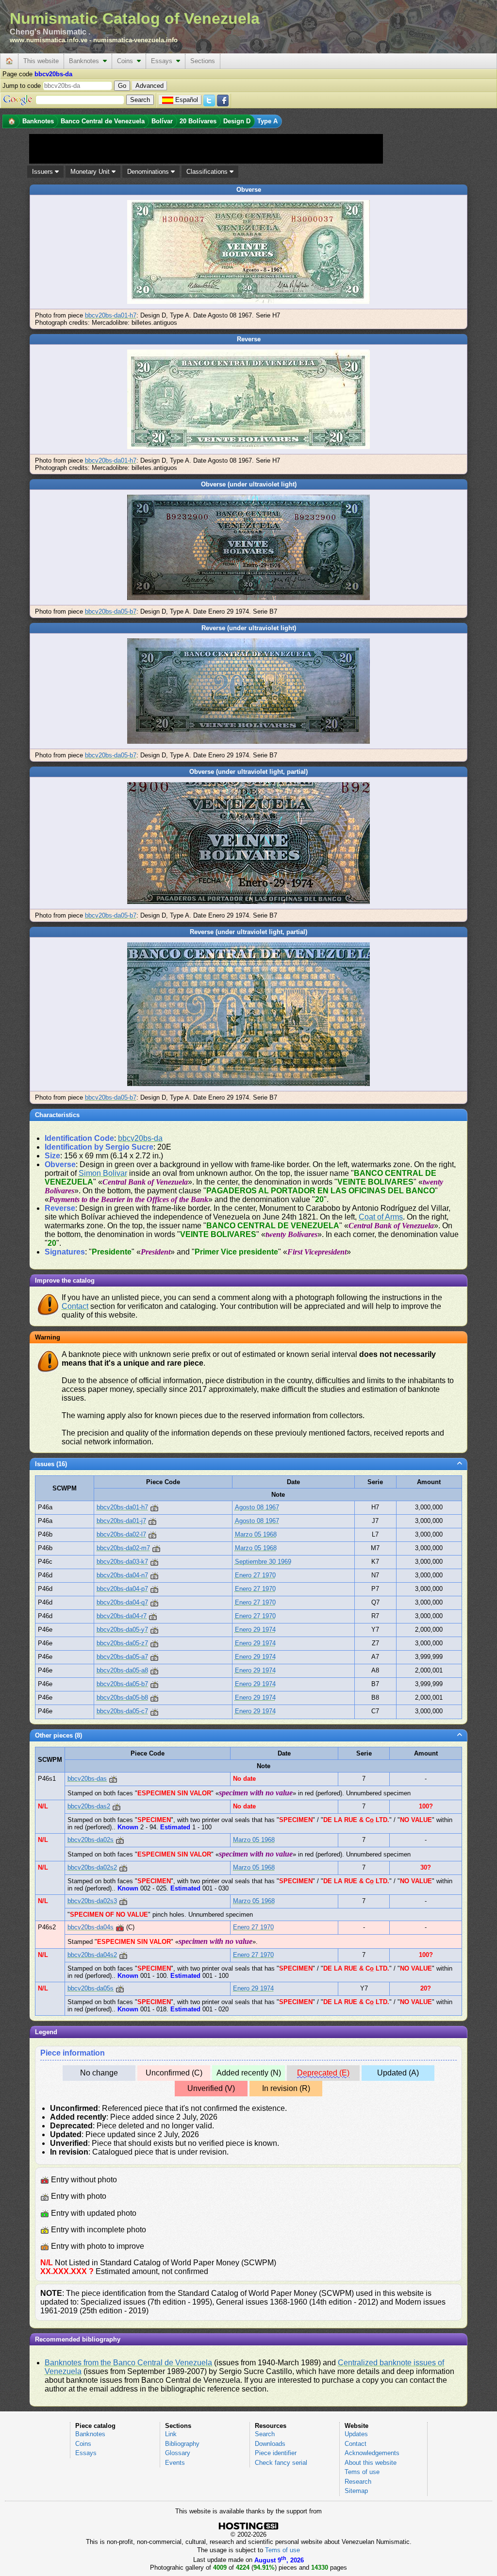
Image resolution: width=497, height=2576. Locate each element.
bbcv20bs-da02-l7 (121, 1534)
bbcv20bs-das (87, 1779)
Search (265, 2434)
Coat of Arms (381, 1217)
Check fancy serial (281, 2463)
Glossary (178, 2453)
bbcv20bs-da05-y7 (122, 1630)
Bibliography (182, 2444)
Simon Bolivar (103, 1173)
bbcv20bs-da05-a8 (122, 1670)
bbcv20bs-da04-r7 (122, 1616)
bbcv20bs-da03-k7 (122, 1562)
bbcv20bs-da (140, 1138)
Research (358, 2482)
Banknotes (86, 61)
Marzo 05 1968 (256, 1534)
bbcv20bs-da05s (91, 1988)
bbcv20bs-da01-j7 (121, 1521)
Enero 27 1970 (255, 1575)
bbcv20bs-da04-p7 (122, 1589)
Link (171, 2434)
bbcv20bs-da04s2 (92, 1955)
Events (175, 2463)
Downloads (270, 2444)
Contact (75, 1306)
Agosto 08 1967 (257, 1507)
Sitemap (356, 2491)
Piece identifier (276, 2453)
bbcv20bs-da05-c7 (122, 1711)
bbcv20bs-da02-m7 (123, 1548)
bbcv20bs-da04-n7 (122, 1575)
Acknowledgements (372, 2453)
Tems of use (362, 2472)
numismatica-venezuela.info (135, 40)
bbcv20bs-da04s (91, 1927)
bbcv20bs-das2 (89, 1806)
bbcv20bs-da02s (91, 1840)
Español (187, 100)
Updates (356, 2434)
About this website (371, 2463)
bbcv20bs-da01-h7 (111, 315)
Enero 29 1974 (255, 1630)
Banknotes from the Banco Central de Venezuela (128, 2363)
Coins (127, 61)
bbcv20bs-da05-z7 (122, 1643)
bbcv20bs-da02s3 (92, 1901)
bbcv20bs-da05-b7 (111, 611)
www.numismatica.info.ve (49, 40)
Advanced (149, 86)
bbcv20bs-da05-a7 (122, 1657)
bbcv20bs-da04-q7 (122, 1602)
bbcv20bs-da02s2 (92, 1867)
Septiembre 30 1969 (263, 1562)
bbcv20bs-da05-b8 (122, 1698)
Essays (164, 61)
